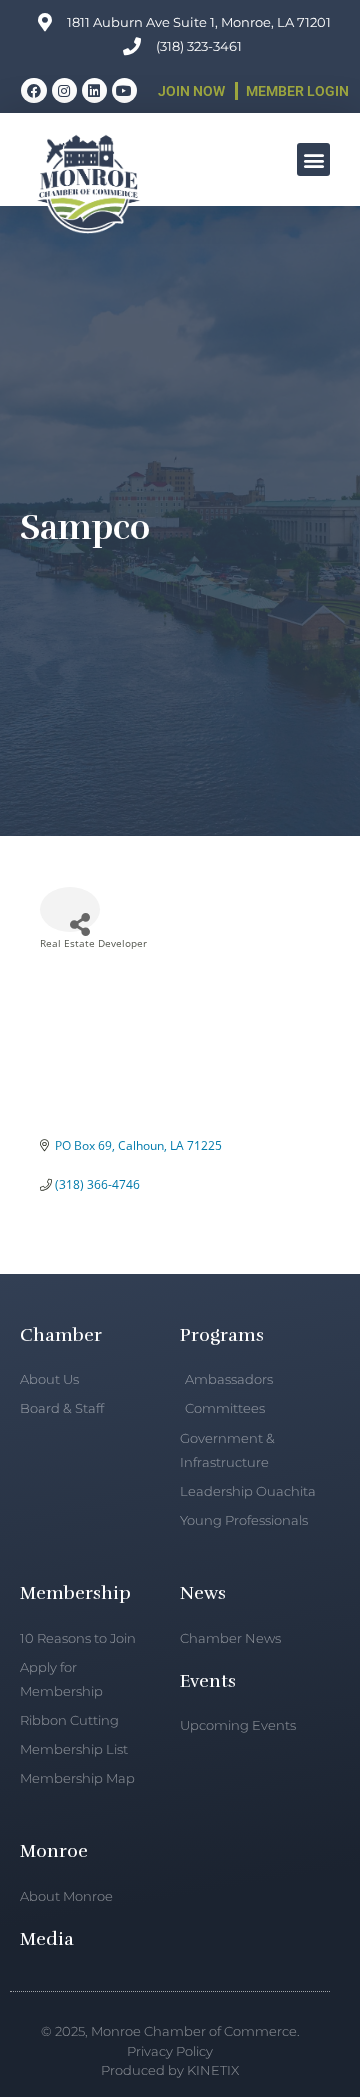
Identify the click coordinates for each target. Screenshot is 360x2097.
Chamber (61, 1335)
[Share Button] (70, 909)
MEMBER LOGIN (297, 91)
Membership (75, 1593)
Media (47, 1939)
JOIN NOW (191, 91)
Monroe (54, 1851)
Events (208, 1681)
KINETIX (213, 2070)
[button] (313, 159)
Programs (222, 1335)
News (203, 1593)
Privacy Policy (170, 2051)
